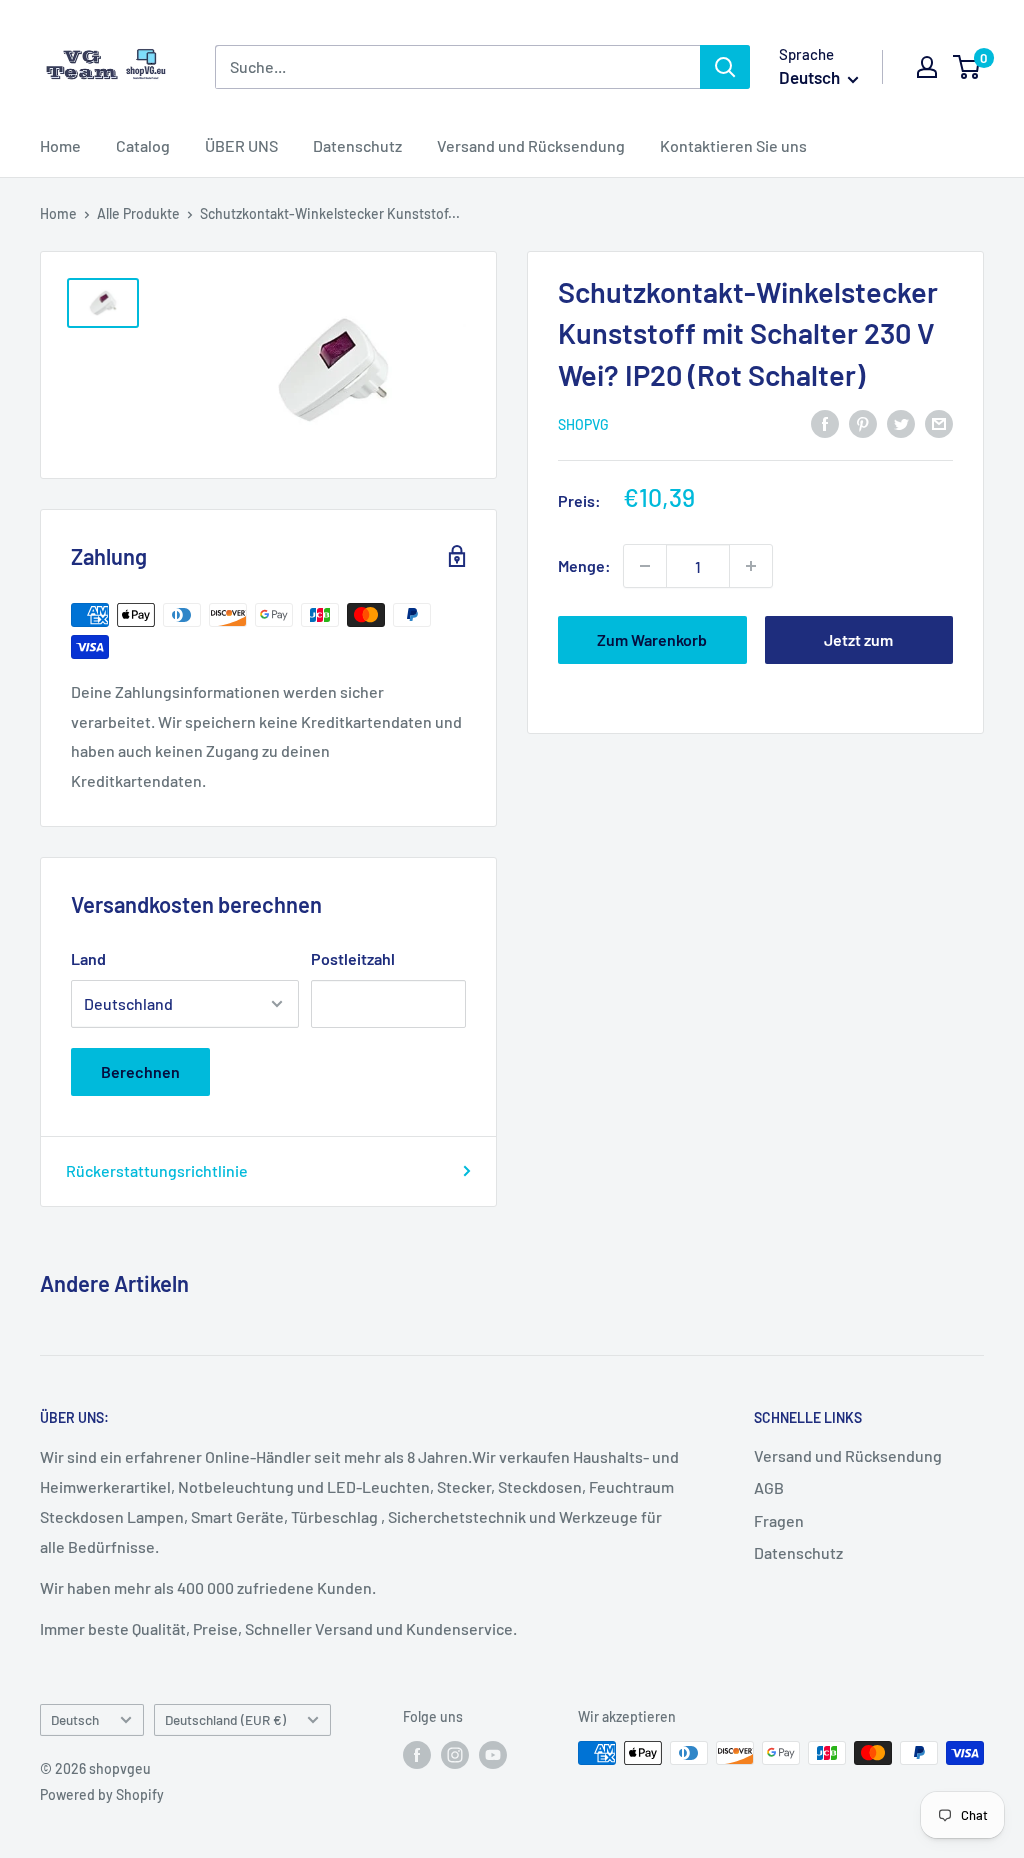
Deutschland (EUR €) (225, 1719)
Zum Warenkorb (652, 639)
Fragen (779, 1520)
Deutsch (75, 1719)
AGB (769, 1487)
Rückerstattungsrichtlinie (157, 1170)
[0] (967, 67)
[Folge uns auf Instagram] (455, 1755)
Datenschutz (357, 145)
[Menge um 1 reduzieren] (645, 566)
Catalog (143, 145)
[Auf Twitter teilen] (901, 422)
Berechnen (140, 1071)
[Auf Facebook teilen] (825, 422)
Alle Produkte (138, 213)
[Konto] (927, 67)
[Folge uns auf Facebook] (417, 1755)
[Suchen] (725, 67)
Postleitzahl (353, 958)
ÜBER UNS (241, 145)
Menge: (584, 565)
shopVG (583, 424)
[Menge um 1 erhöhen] (751, 566)
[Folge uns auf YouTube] (493, 1755)
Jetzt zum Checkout (858, 647)
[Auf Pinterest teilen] (863, 422)
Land (88, 958)
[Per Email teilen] (939, 422)
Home (60, 145)
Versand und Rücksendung (531, 145)
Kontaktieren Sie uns (733, 145)
